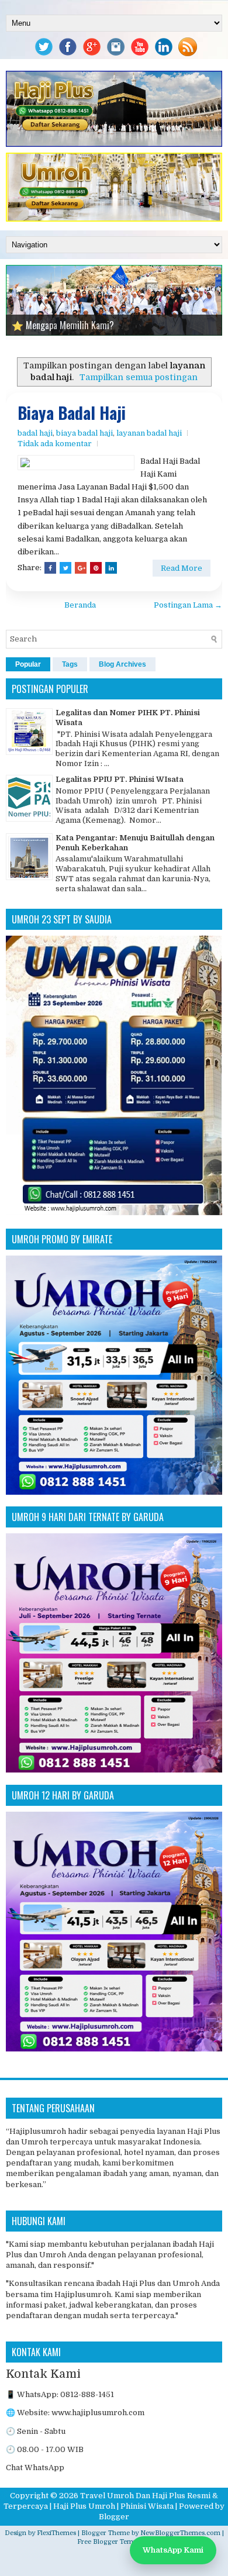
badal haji (35, 429)
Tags (70, 660)
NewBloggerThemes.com (180, 2528)
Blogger (114, 2513)
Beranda (80, 601)
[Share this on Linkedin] (111, 564)
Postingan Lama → (188, 601)
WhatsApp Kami (173, 2550)
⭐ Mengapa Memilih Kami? (63, 325)
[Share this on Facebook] (50, 564)
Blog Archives (122, 660)
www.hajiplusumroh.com (98, 2408)
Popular (28, 660)
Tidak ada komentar (55, 439)
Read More (182, 564)
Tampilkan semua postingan (139, 373)
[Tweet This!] (65, 564)
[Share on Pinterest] (96, 564)
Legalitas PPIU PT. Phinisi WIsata (120, 775)
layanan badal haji (149, 429)
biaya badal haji (84, 429)
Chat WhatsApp (35, 2463)
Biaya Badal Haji (72, 409)
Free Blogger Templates (114, 2538)
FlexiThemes (56, 2528)
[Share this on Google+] (81, 564)
